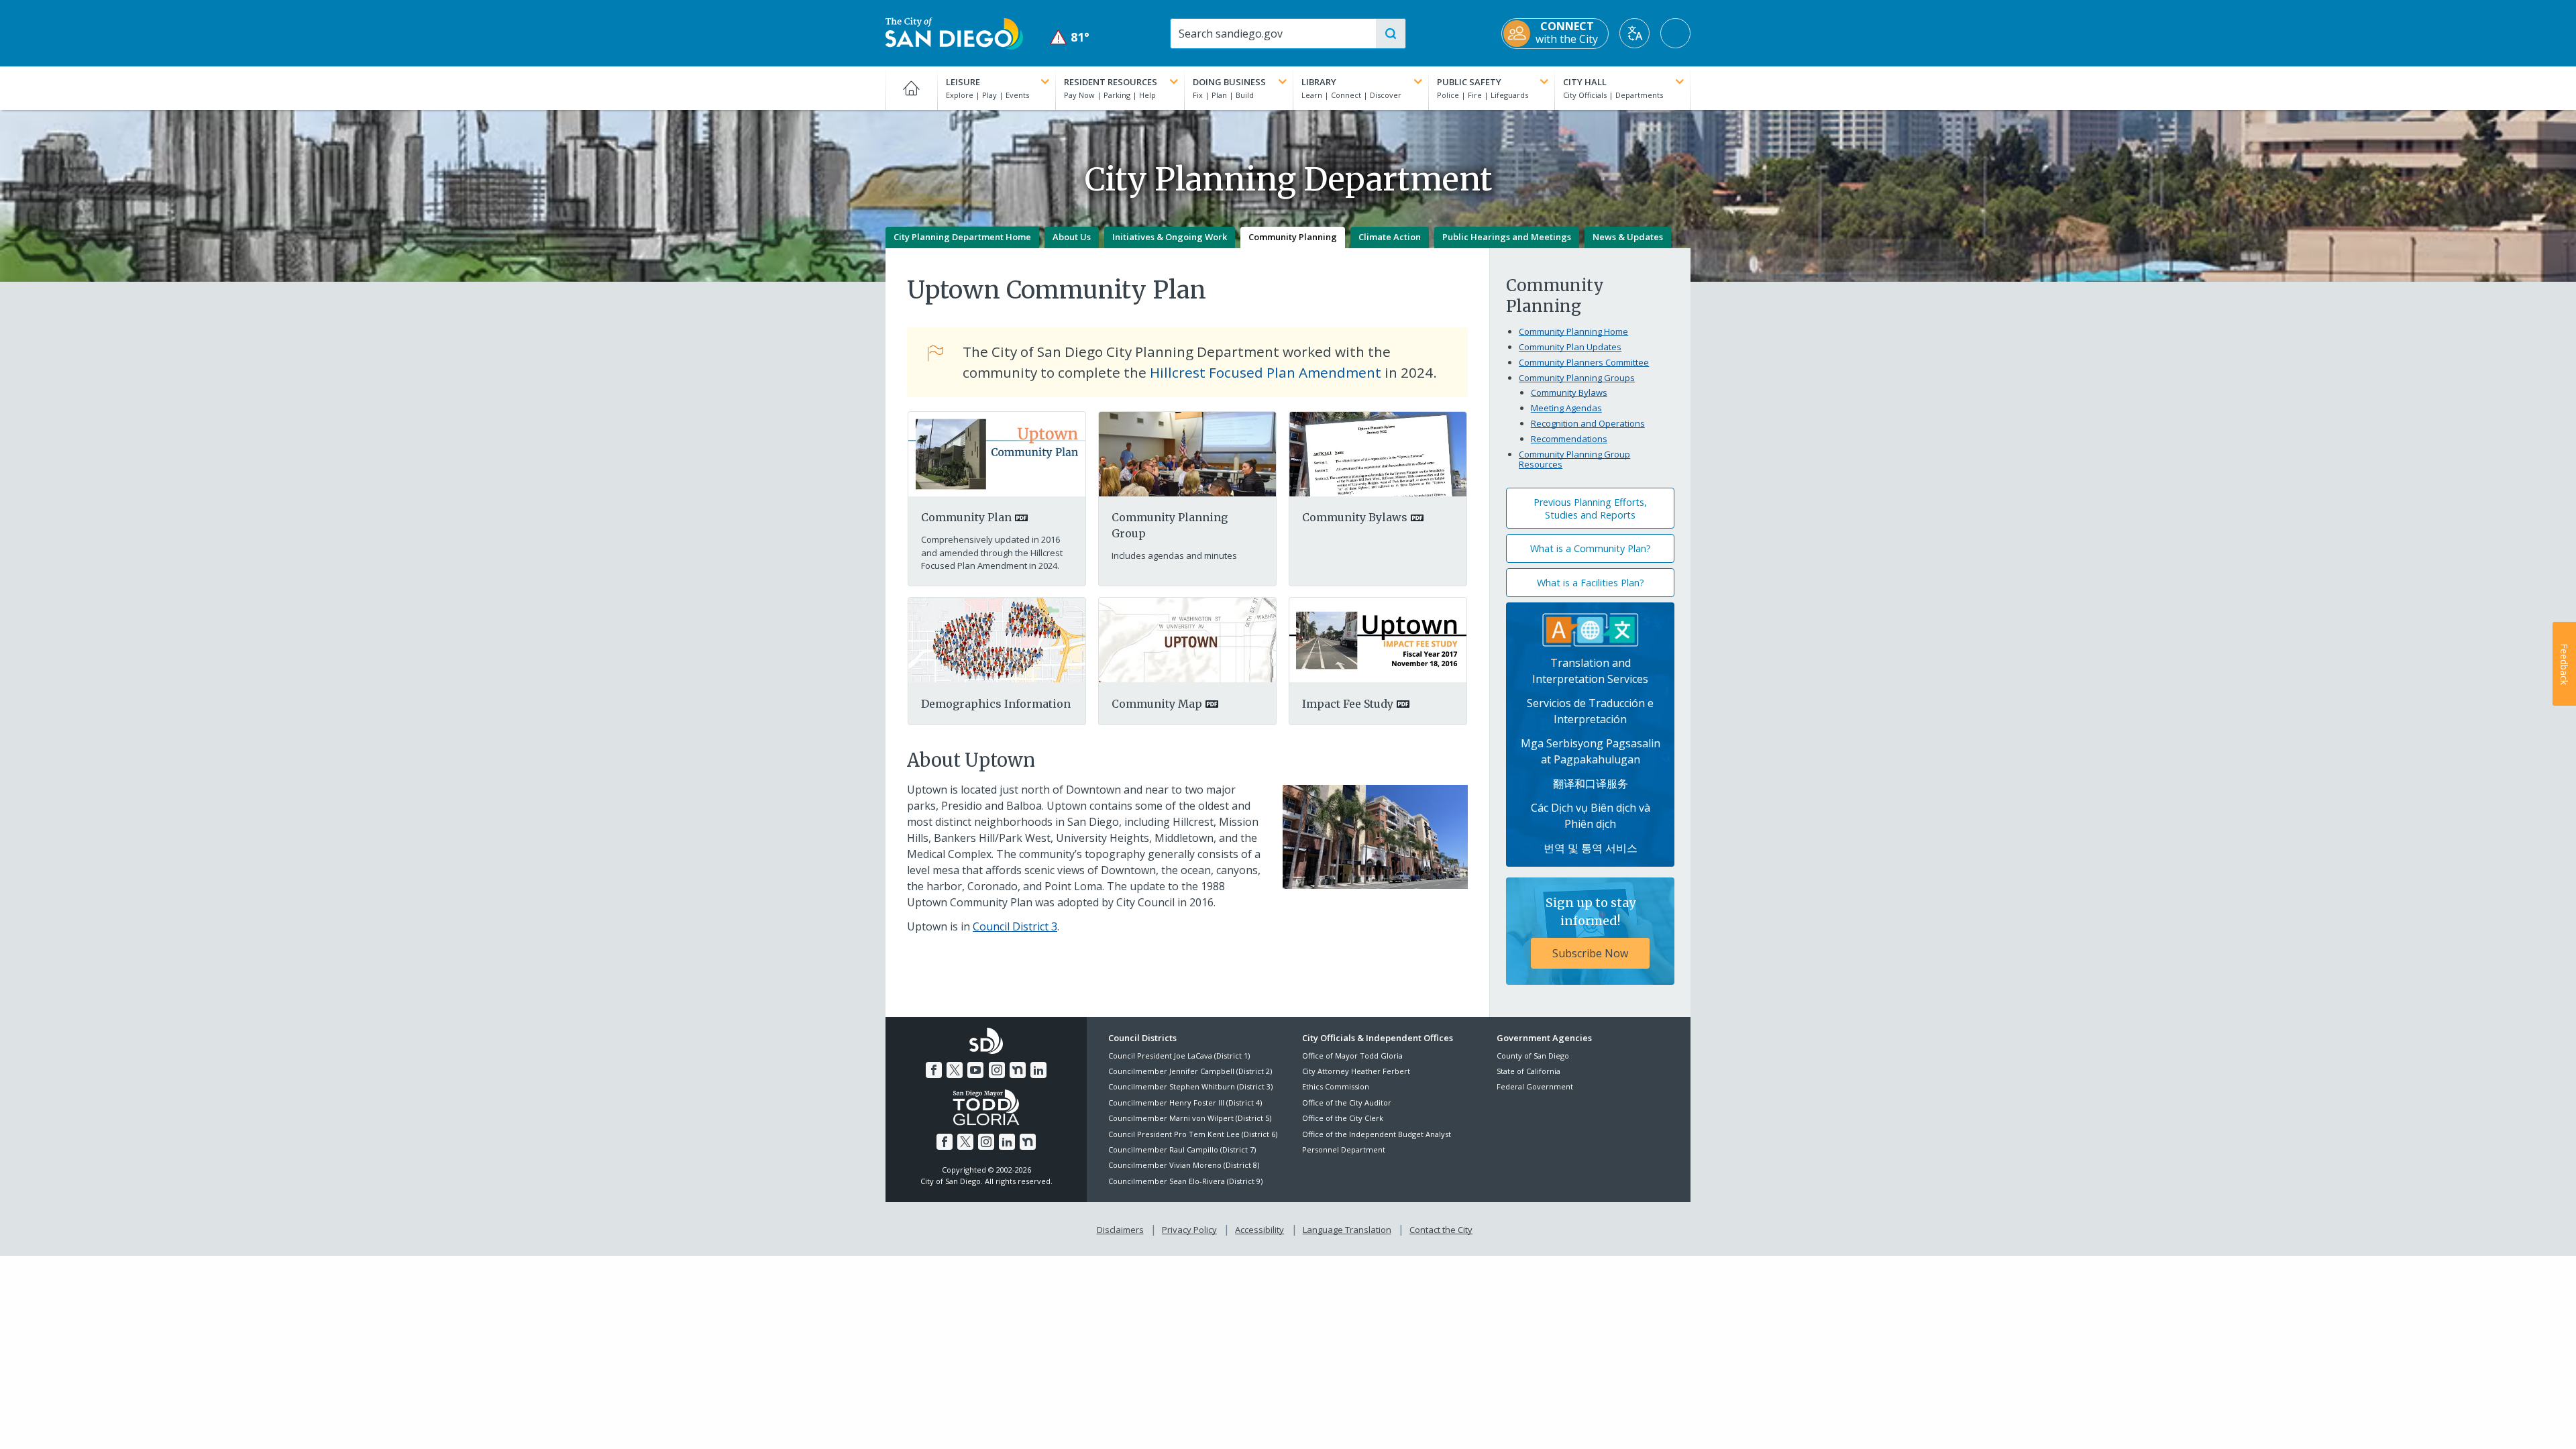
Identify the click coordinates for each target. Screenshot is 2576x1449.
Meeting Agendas (1566, 408)
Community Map (1157, 704)
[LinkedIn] (1038, 1070)
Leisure (963, 82)
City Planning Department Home (962, 237)
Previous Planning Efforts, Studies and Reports (1590, 508)
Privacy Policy (1189, 1230)
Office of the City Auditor (1347, 1103)
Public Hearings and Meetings (1507, 237)
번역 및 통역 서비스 (1591, 848)
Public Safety (1469, 82)
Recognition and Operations (1588, 423)
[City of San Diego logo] (954, 32)
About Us (1072, 237)
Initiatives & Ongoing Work (1170, 237)
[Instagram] (997, 1070)
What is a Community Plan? (1591, 548)
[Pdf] (997, 639)
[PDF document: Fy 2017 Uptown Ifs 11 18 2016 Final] (1378, 639)
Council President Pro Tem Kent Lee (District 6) (1193, 1134)
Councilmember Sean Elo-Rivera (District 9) (1185, 1181)
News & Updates (1628, 237)
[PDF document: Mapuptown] (1187, 639)
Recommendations (1569, 439)
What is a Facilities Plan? (1591, 583)
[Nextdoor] (1018, 1070)
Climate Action (1390, 237)
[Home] (911, 88)
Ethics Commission (1336, 1086)
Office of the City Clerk (1343, 1118)
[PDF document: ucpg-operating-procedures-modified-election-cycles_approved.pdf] (1378, 453)
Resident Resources (1111, 82)
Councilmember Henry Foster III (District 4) (1185, 1103)
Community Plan (966, 517)
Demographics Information (996, 704)
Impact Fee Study (1348, 704)
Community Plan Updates (1570, 347)
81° (1070, 37)
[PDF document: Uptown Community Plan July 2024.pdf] (997, 453)
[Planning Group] (1187, 453)
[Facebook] (934, 1070)
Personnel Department (1344, 1149)
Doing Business (1229, 82)
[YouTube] (975, 1070)
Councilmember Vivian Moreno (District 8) (1184, 1165)
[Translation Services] (1591, 629)
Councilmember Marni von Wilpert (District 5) (1190, 1118)
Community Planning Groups (1577, 378)
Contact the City (1441, 1230)
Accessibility (1259, 1230)
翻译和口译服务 (1591, 784)
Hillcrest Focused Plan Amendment (1266, 372)
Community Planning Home (1573, 331)
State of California (1528, 1071)
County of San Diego (1533, 1056)
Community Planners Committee (1584, 362)
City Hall (1585, 82)
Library (1319, 82)
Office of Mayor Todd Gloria (1352, 1056)
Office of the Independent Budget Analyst (1377, 1134)
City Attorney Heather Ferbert (1356, 1071)
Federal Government (1535, 1086)
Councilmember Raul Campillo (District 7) (1182, 1149)
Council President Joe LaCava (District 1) (1179, 1056)
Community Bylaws (1355, 517)
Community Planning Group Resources (1574, 460)
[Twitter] (955, 1070)
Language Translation (1347, 1230)
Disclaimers (1120, 1230)
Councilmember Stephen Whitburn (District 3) (1190, 1086)
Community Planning (1293, 237)
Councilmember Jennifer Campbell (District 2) (1190, 1071)
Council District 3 (1015, 926)
